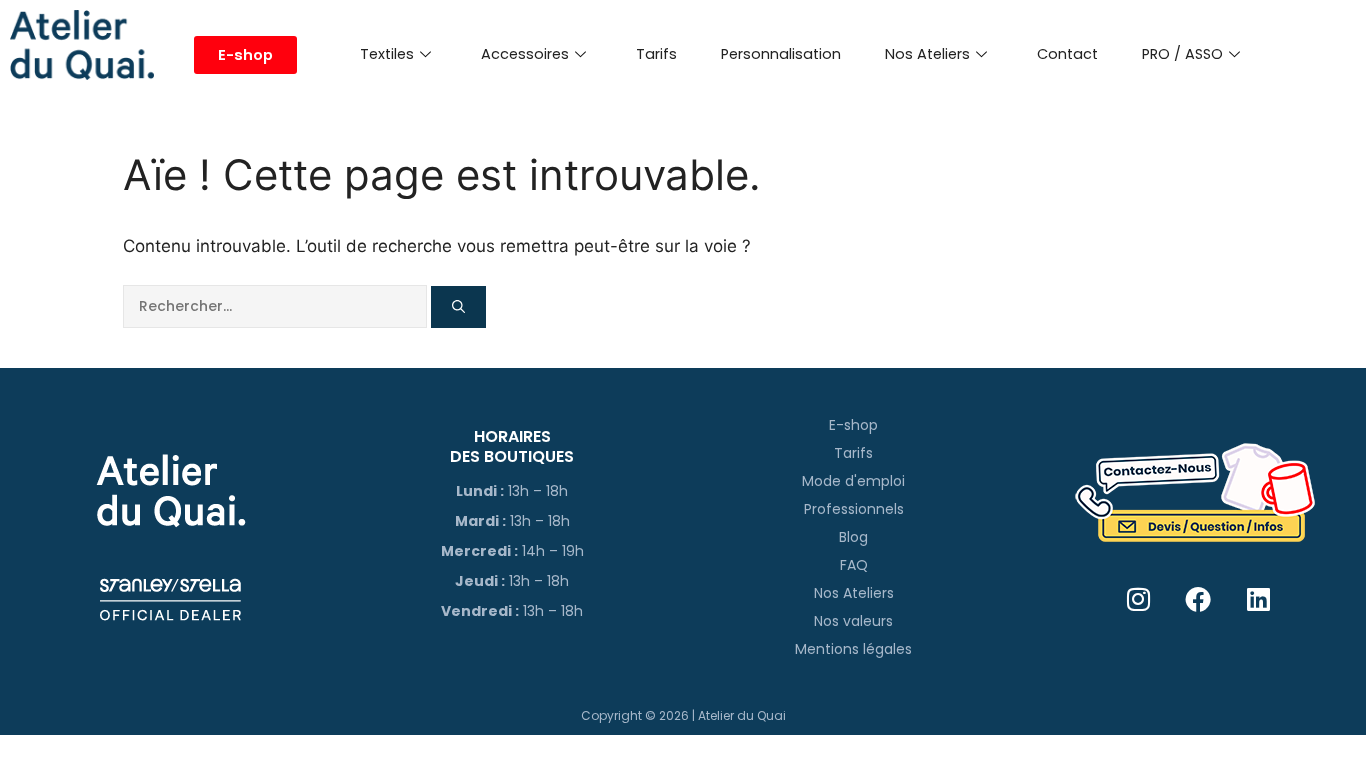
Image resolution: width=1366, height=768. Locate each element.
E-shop (853, 425)
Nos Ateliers (927, 54)
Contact (1067, 54)
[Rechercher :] (277, 306)
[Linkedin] (1258, 599)
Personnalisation (781, 54)
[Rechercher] (458, 307)
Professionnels (854, 509)
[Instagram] (1138, 599)
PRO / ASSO (1182, 54)
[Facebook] (1198, 599)
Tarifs (656, 54)
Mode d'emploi (853, 481)
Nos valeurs (853, 621)
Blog (853, 537)
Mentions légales (853, 649)
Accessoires (525, 54)
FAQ (854, 565)
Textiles (387, 54)
